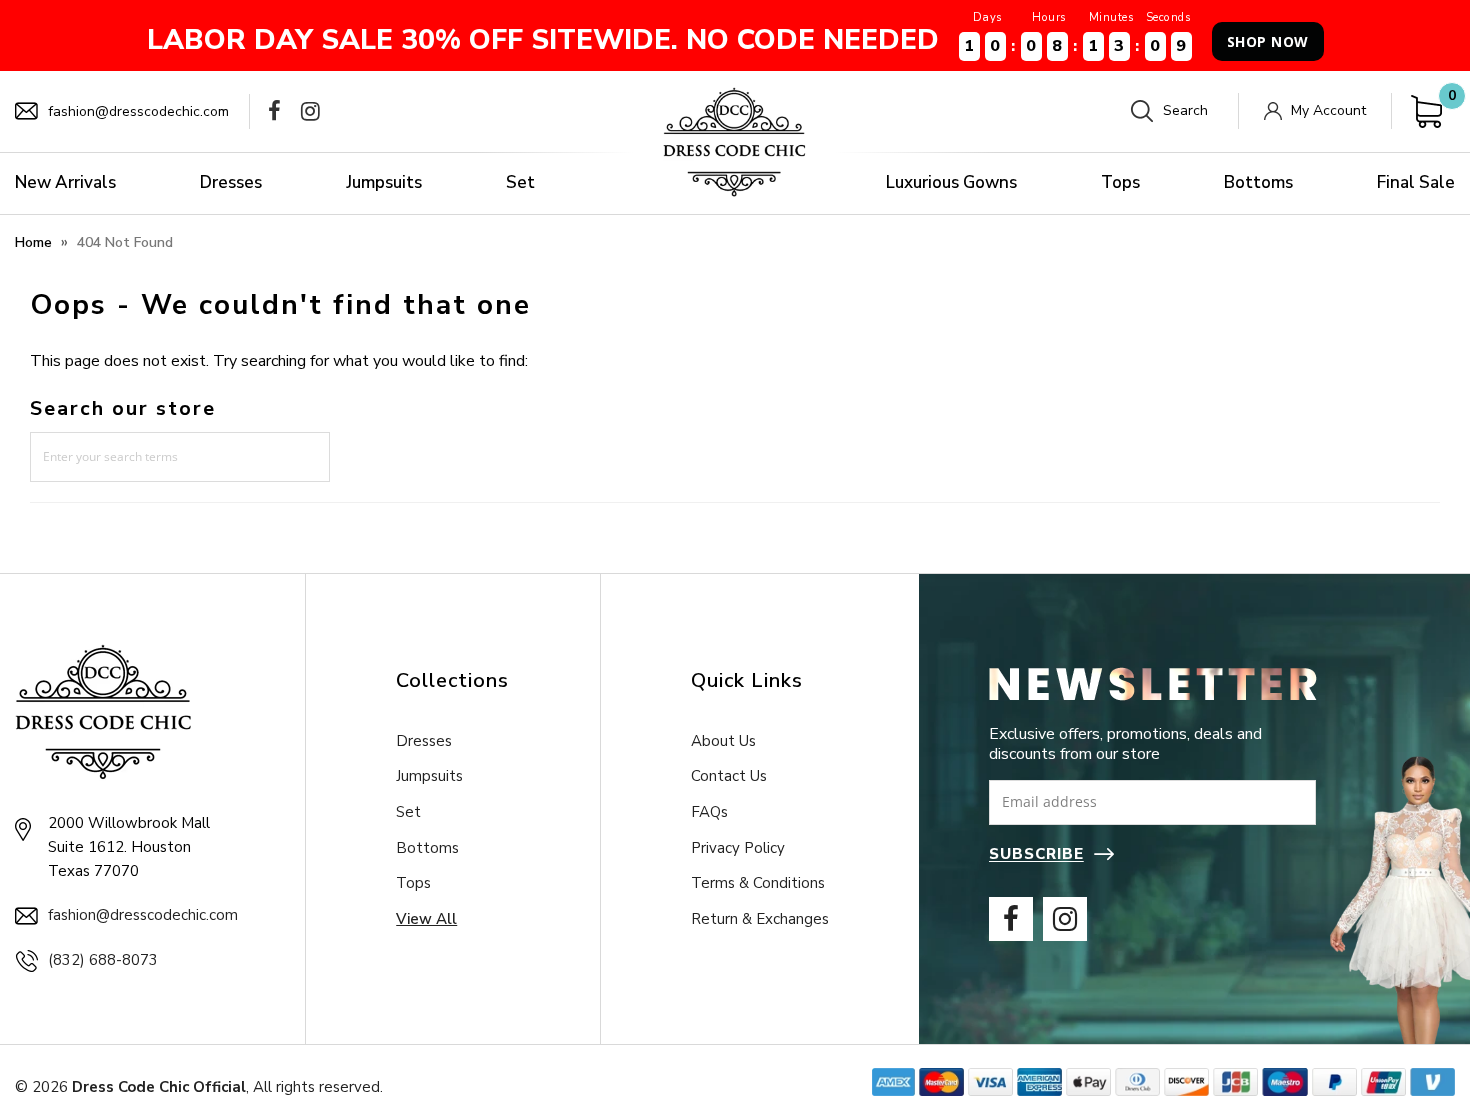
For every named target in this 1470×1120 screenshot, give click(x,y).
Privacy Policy (738, 848)
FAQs (709, 812)
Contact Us (729, 776)
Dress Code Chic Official (159, 1087)
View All (426, 919)
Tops (1120, 182)
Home (33, 242)
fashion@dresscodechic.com (138, 111)
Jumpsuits (384, 182)
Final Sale (1416, 182)
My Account (1328, 110)
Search (1185, 110)
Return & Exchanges (760, 919)
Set (520, 182)
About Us (723, 741)
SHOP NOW (1268, 41)
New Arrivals (65, 182)
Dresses (231, 182)
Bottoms (1258, 182)
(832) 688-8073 (103, 960)
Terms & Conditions (758, 883)
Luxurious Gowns (951, 182)
